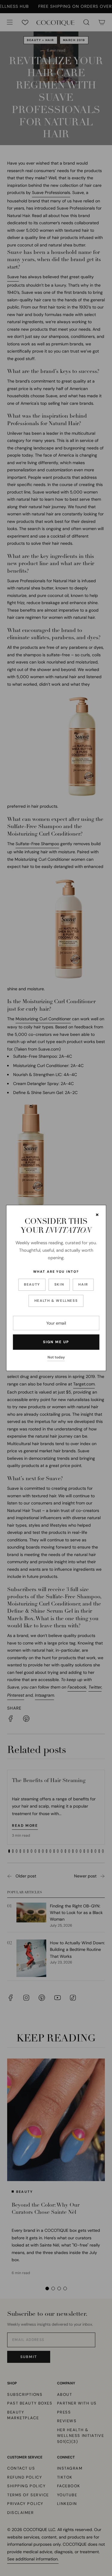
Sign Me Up (56, 1342)
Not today (56, 1357)
